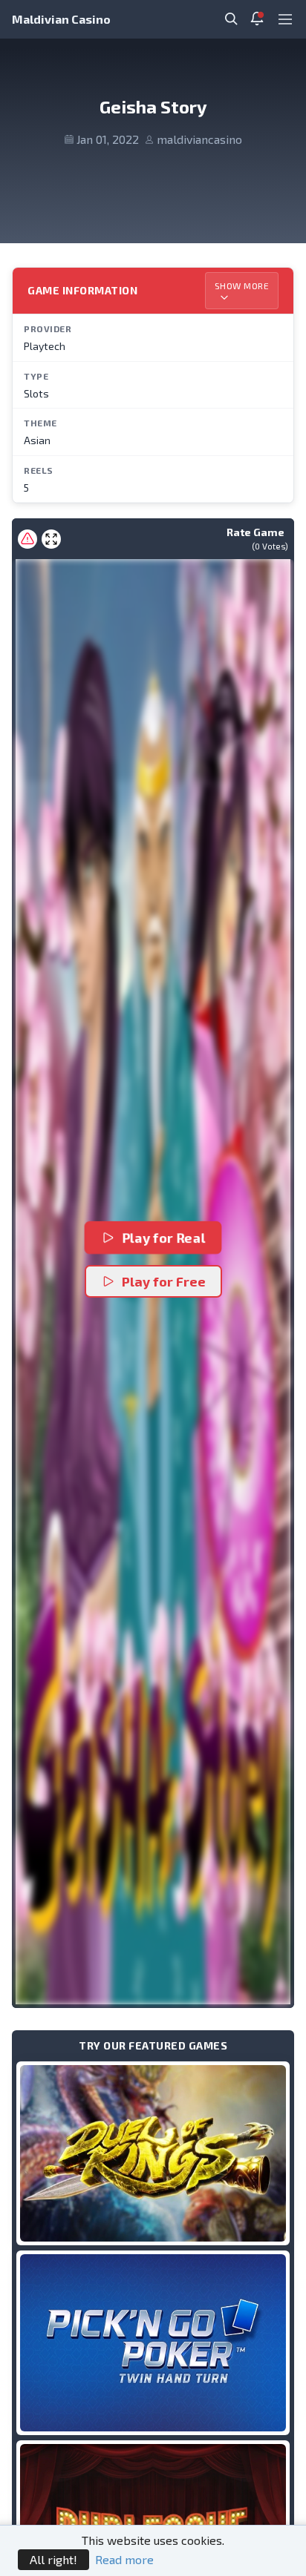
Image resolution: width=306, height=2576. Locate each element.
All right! (53, 2559)
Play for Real (165, 1238)
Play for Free (164, 1281)
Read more (124, 2559)
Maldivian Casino (61, 19)
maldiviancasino (199, 139)
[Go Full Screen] (51, 539)
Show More (242, 285)
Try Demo (153, 2153)
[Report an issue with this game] (27, 539)
